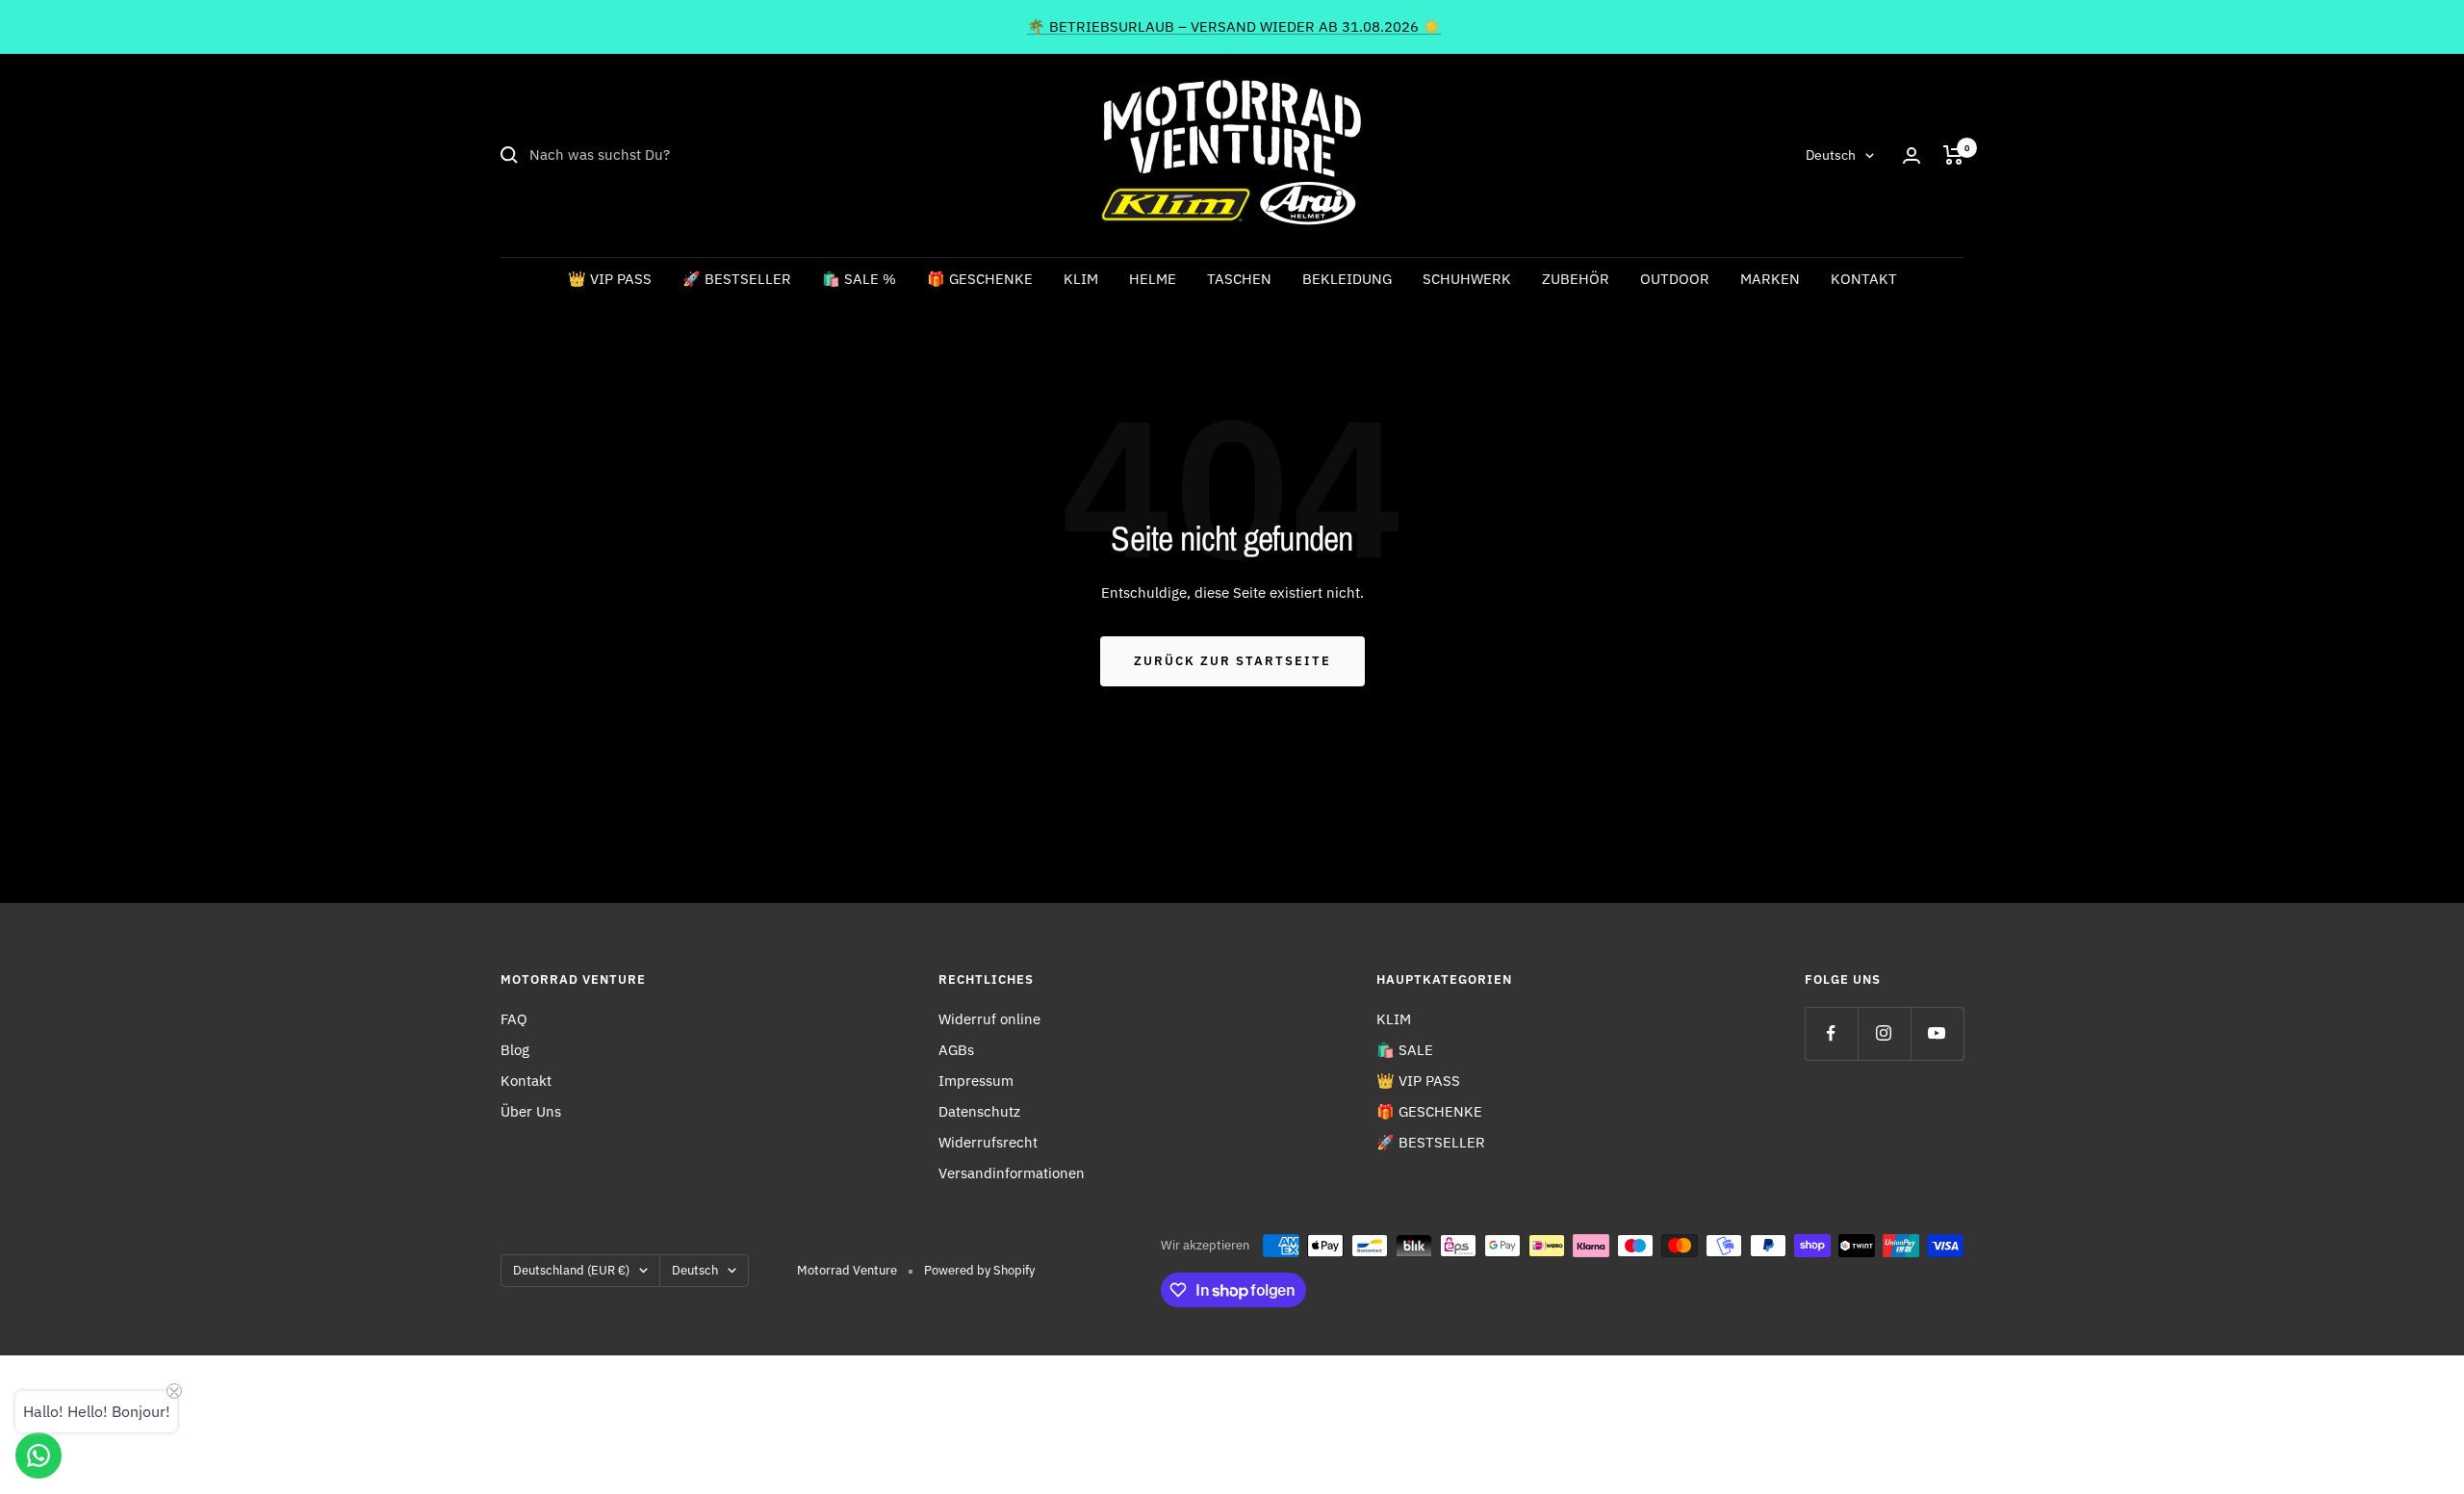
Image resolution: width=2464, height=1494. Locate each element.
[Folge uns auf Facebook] (1831, 1033)
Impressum (976, 1081)
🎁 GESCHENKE (980, 279)
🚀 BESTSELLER (737, 279)
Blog (515, 1050)
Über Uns (531, 1111)
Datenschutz (979, 1111)
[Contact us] (38, 1455)
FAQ (514, 1019)
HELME (1153, 279)
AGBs (956, 1050)
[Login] (1912, 155)
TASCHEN (1239, 279)
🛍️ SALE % (859, 279)
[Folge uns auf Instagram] (1884, 1033)
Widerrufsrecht (988, 1142)
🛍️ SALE (1405, 1050)
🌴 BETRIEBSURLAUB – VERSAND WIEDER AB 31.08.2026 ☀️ (1234, 26)
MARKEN (1770, 279)
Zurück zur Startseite (1232, 661)
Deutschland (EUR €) (571, 1270)
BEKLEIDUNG (1347, 279)
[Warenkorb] (1953, 155)
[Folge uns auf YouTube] (1937, 1033)
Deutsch (1831, 155)
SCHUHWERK (1467, 279)
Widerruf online (989, 1019)
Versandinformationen (1012, 1173)
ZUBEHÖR (1576, 279)
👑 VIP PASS (610, 279)
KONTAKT (1864, 279)
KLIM (1081, 279)
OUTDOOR (1675, 279)
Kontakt (526, 1081)
